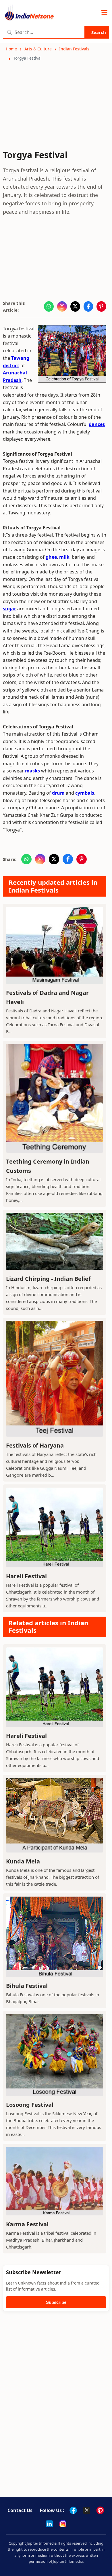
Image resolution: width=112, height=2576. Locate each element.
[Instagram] (63, 2524)
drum (58, 793)
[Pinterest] (100, 2510)
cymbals (85, 793)
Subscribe (56, 2302)
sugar (9, 609)
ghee (51, 557)
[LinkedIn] (49, 2524)
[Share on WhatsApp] (49, 306)
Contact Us (20, 2510)
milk (64, 557)
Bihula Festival (27, 1986)
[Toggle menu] (104, 13)
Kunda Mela (23, 1861)
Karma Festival (27, 2224)
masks (32, 771)
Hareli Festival (26, 1576)
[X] (87, 2510)
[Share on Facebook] (88, 306)
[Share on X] (75, 306)
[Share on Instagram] (62, 306)
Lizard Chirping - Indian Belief (48, 1279)
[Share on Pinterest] (101, 306)
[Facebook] (73, 2510)
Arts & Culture (38, 49)
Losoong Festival (30, 2105)
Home (11, 49)
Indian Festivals (74, 49)
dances (97, 424)
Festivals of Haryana (35, 1445)
